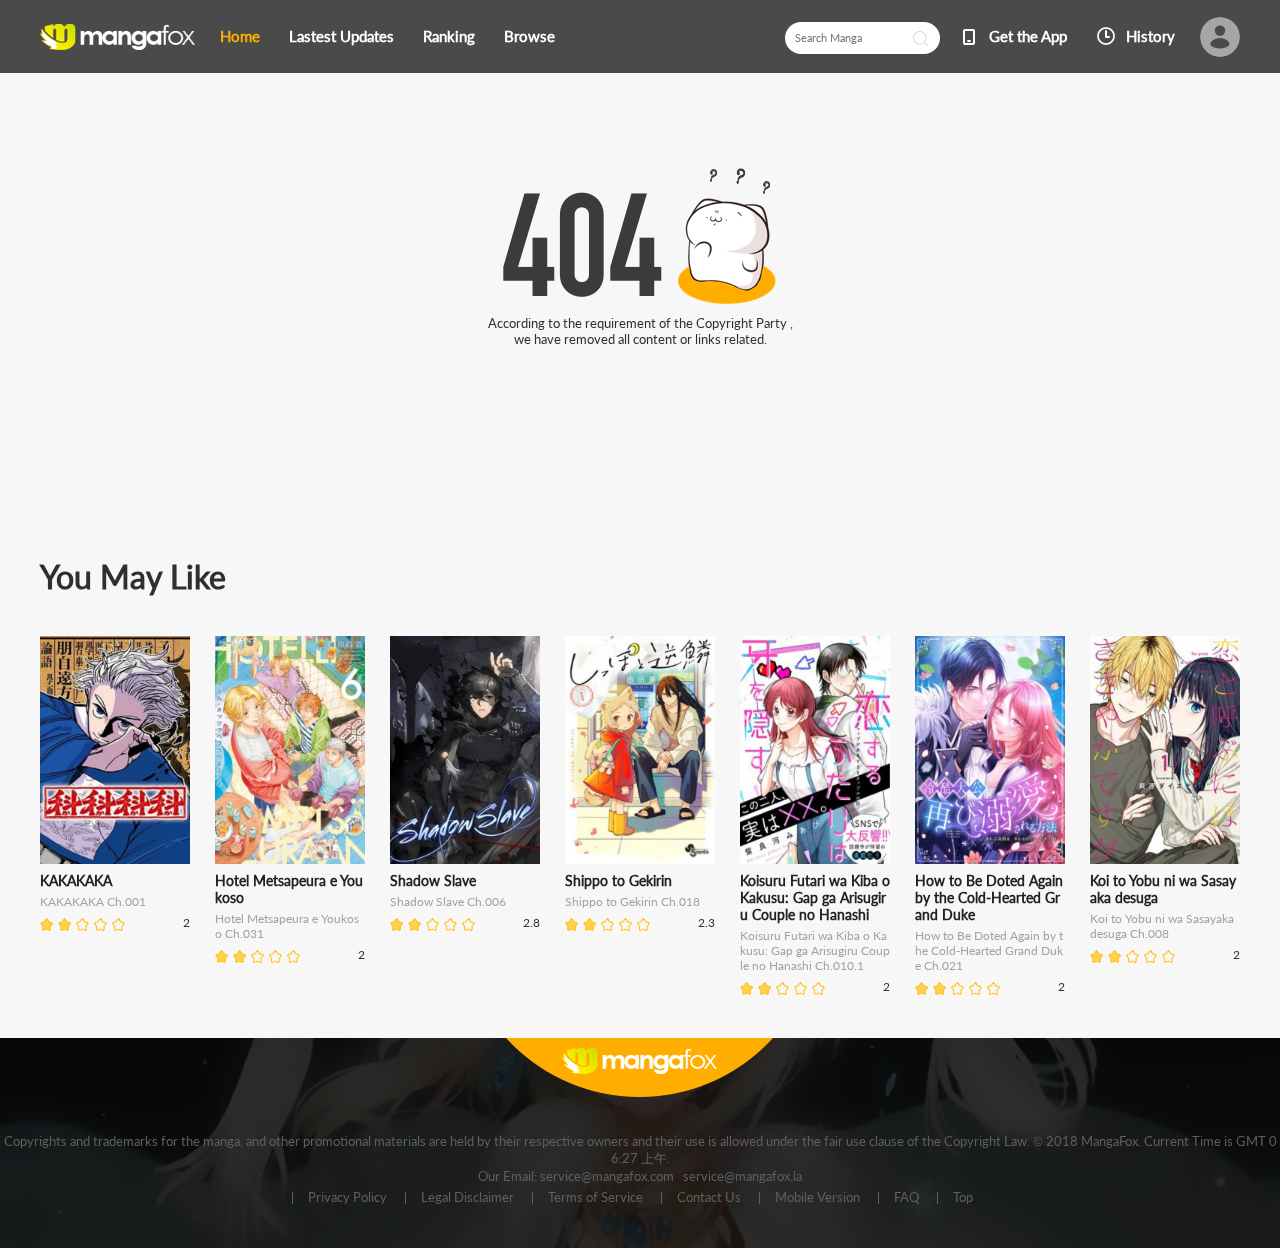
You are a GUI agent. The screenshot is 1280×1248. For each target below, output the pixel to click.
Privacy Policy (347, 1198)
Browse (529, 36)
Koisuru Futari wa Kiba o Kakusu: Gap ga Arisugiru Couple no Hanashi (815, 897)
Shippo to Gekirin (618, 880)
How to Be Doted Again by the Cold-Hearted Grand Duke (989, 897)
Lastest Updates (341, 36)
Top (963, 1198)
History (1150, 36)
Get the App (1028, 36)
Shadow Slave (433, 880)
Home (240, 36)
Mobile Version (817, 1198)
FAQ (906, 1198)
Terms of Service (595, 1198)
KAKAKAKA (76, 880)
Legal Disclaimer (467, 1198)
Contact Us (709, 1198)
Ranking (449, 36)
